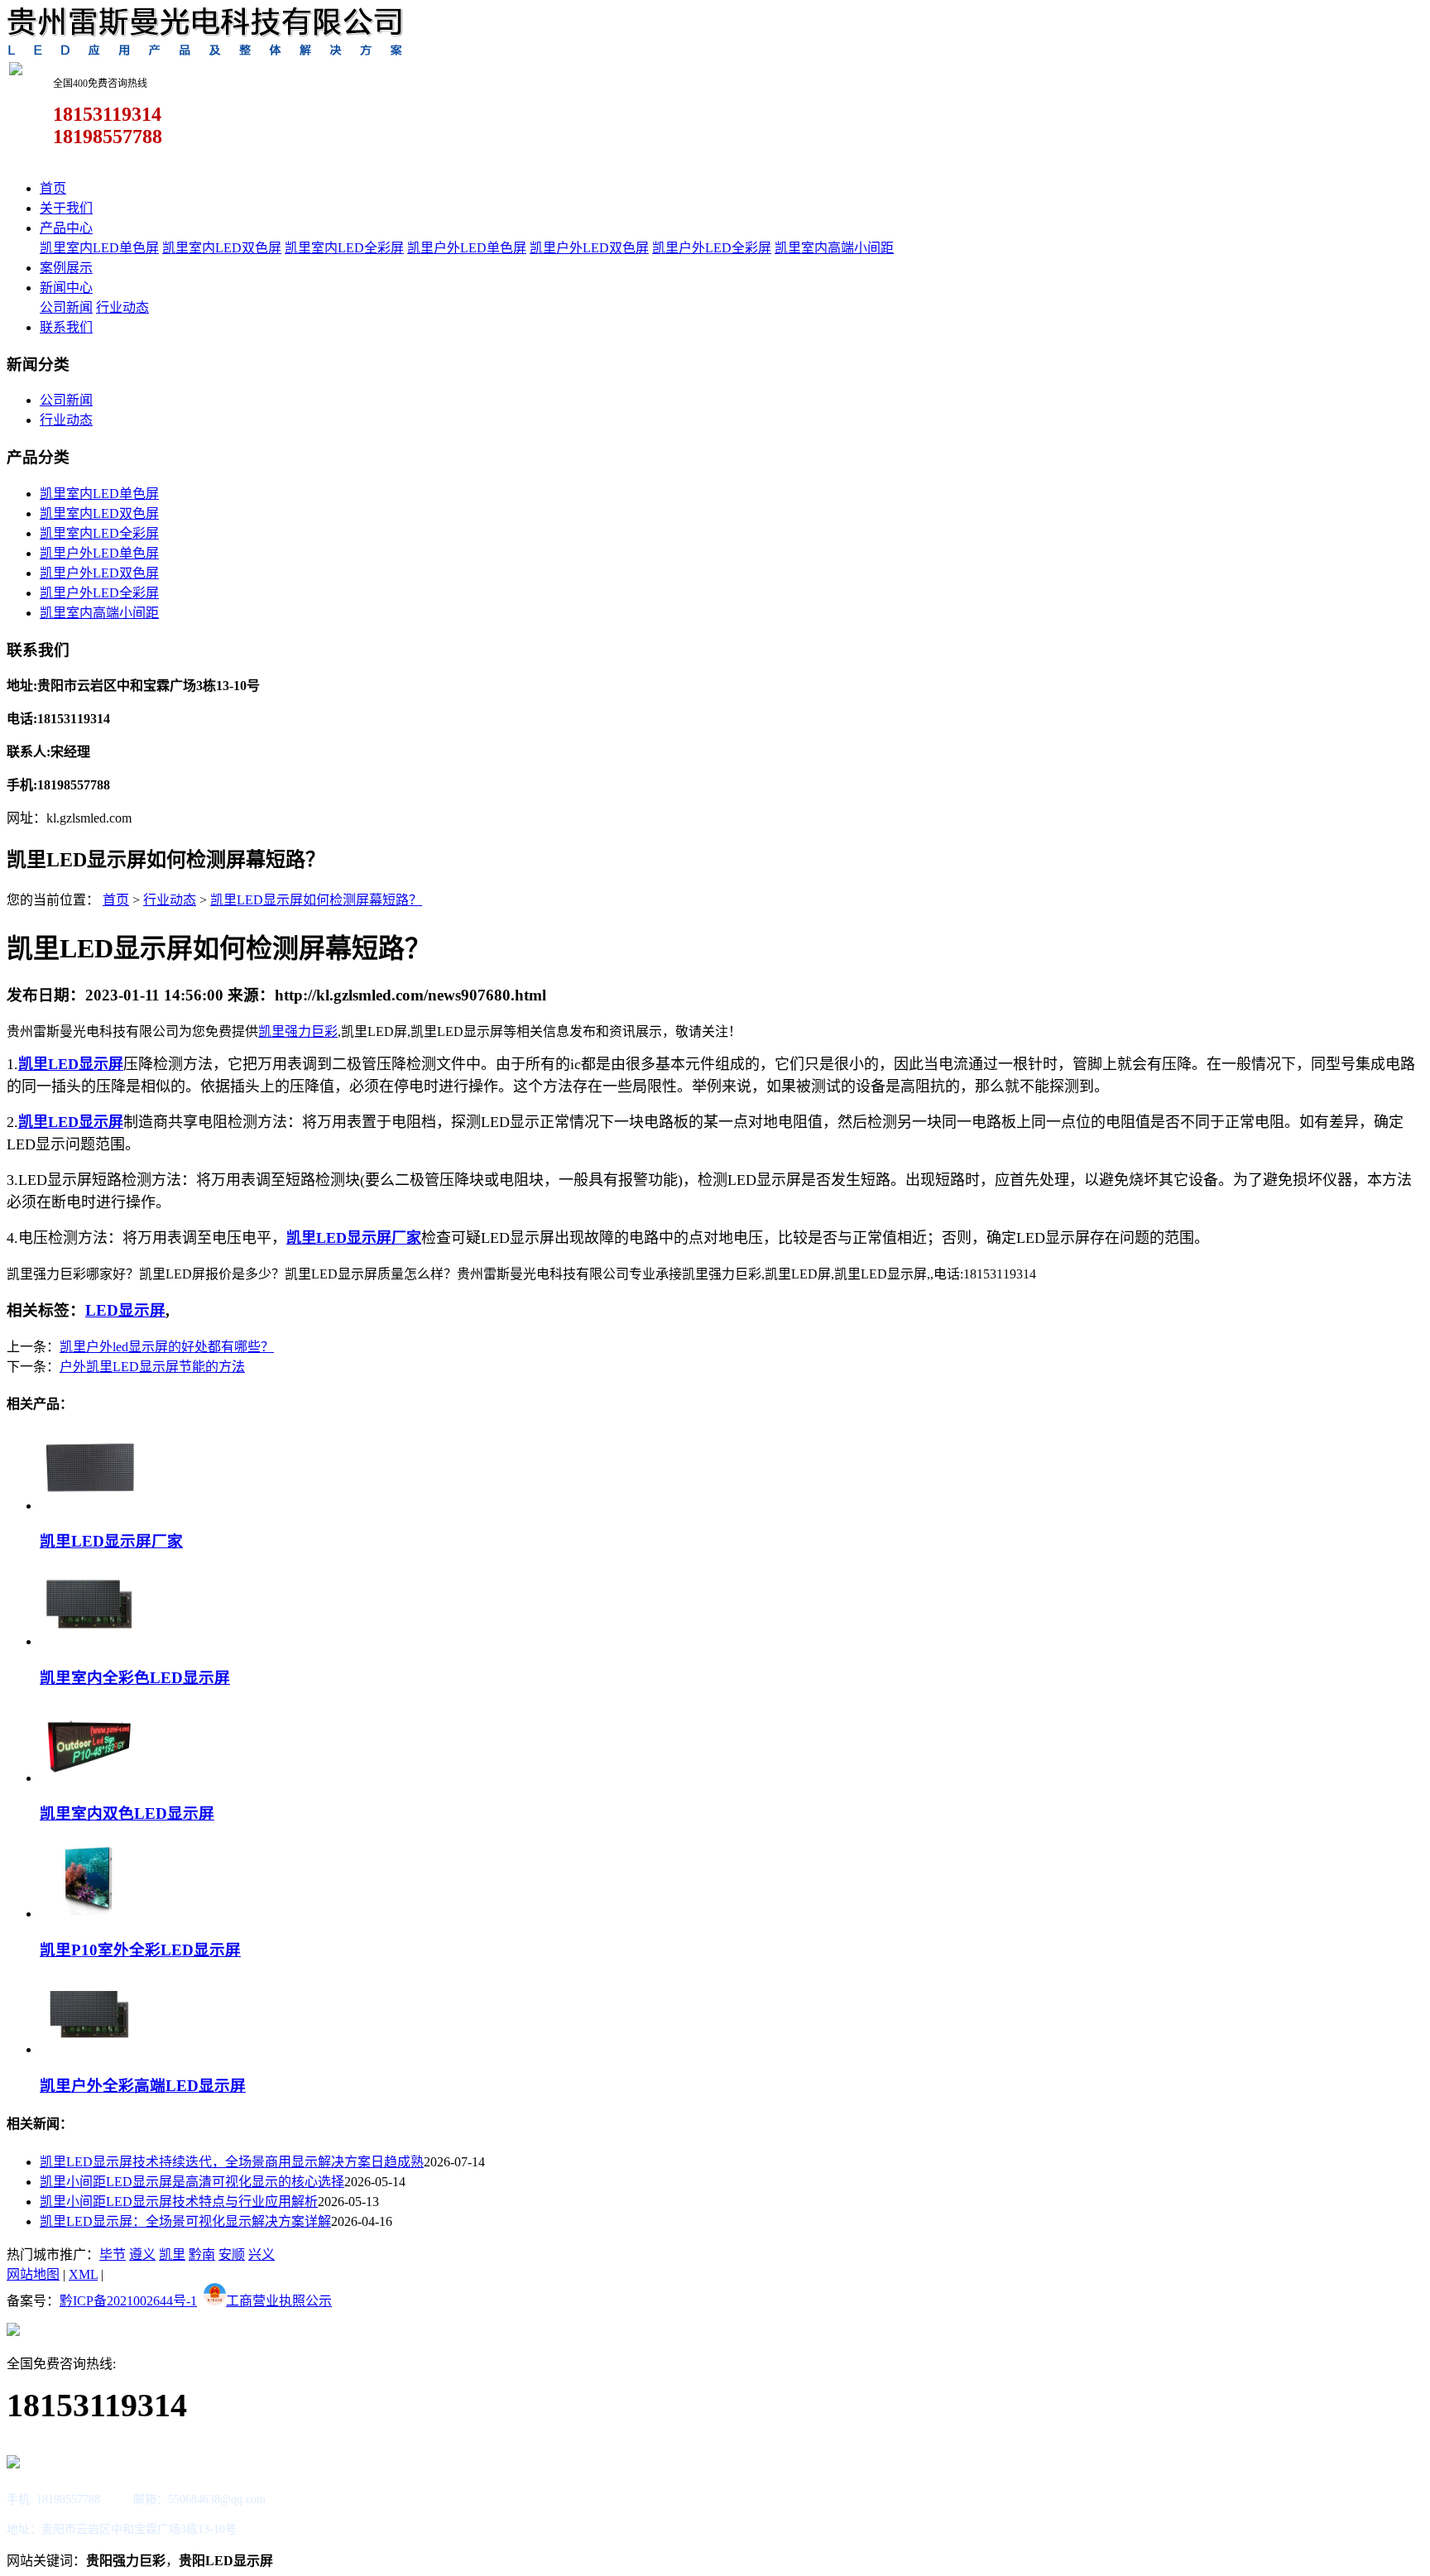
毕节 (113, 2255)
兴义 (262, 2255)
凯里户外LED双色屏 (589, 248)
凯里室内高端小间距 (834, 248)
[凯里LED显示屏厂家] (89, 1506)
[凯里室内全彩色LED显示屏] (89, 1641)
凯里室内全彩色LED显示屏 (135, 1678)
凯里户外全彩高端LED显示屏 (143, 2086)
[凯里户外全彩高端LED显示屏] (89, 2049)
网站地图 (33, 2274)
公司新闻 (66, 307)
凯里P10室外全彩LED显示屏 (140, 1950)
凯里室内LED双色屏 (222, 248)
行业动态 (122, 307)
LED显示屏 (125, 1310)
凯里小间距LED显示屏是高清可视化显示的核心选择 (192, 2182)
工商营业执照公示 (279, 2301)
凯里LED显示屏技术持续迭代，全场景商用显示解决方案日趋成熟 (232, 2162)
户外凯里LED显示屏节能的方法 (152, 1367)
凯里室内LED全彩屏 (344, 248)
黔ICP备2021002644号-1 (128, 2301)
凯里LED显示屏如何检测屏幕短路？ (316, 900)
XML (83, 2274)
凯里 (172, 2255)
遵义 (142, 2255)
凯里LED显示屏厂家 (111, 1541)
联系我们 (66, 327)
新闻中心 (66, 288)
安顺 (232, 2255)
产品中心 (66, 228)
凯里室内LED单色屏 (99, 248)
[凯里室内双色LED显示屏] (89, 1778)
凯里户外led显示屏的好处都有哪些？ (167, 1347)
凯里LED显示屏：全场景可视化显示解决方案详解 (185, 2221)
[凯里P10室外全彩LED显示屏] (89, 1914)
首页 (53, 188)
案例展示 (66, 268)
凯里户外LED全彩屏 (712, 248)
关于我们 (66, 208)
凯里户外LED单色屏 (467, 248)
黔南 (202, 2255)
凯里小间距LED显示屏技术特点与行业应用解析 (179, 2202)
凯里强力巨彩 (298, 1031)
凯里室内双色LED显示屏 (127, 1813)
